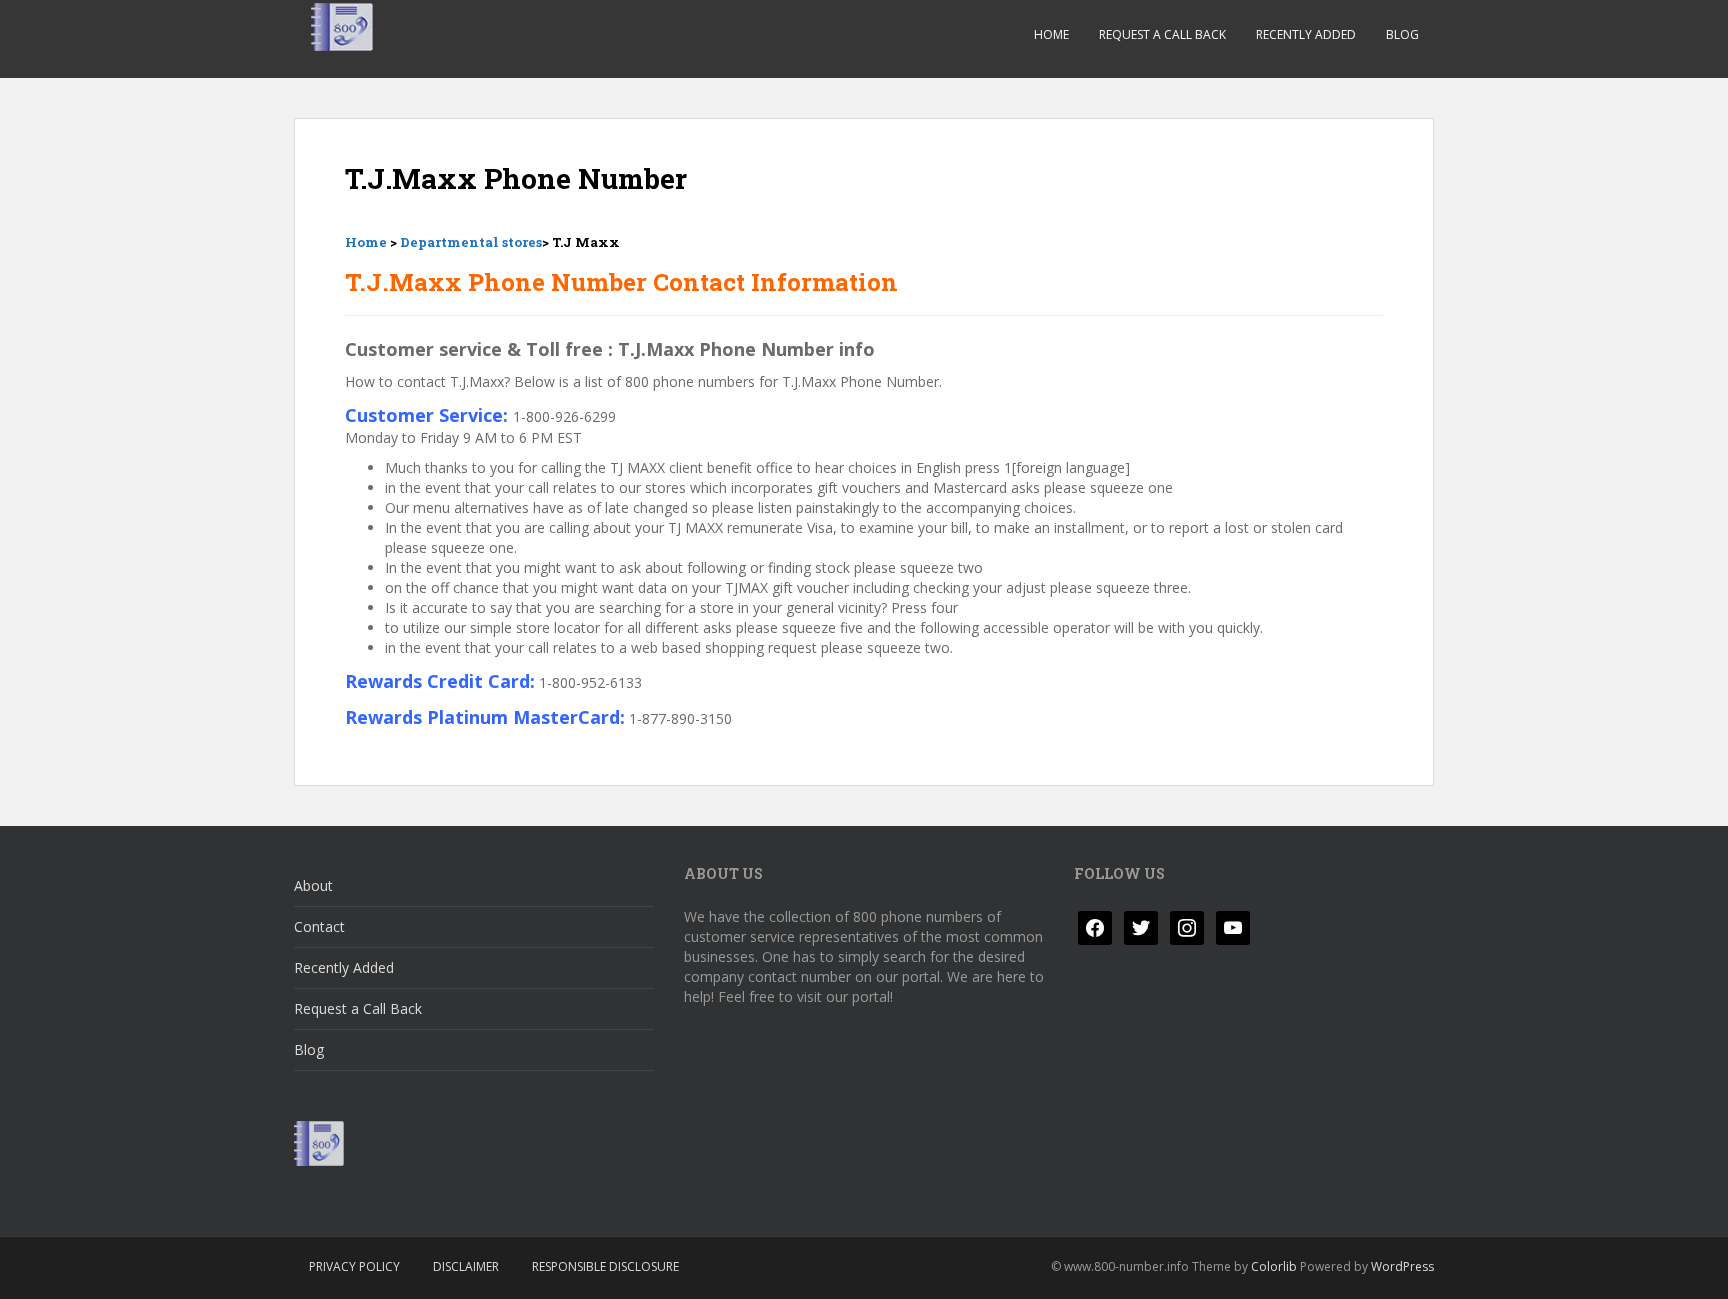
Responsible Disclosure (605, 1266)
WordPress (1402, 1266)
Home (1051, 34)
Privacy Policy (354, 1266)
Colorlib (1274, 1266)
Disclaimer (466, 1266)
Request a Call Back (1162, 34)
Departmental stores (471, 242)
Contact (319, 926)
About (313, 885)
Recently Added (1306, 34)
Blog (1402, 34)
